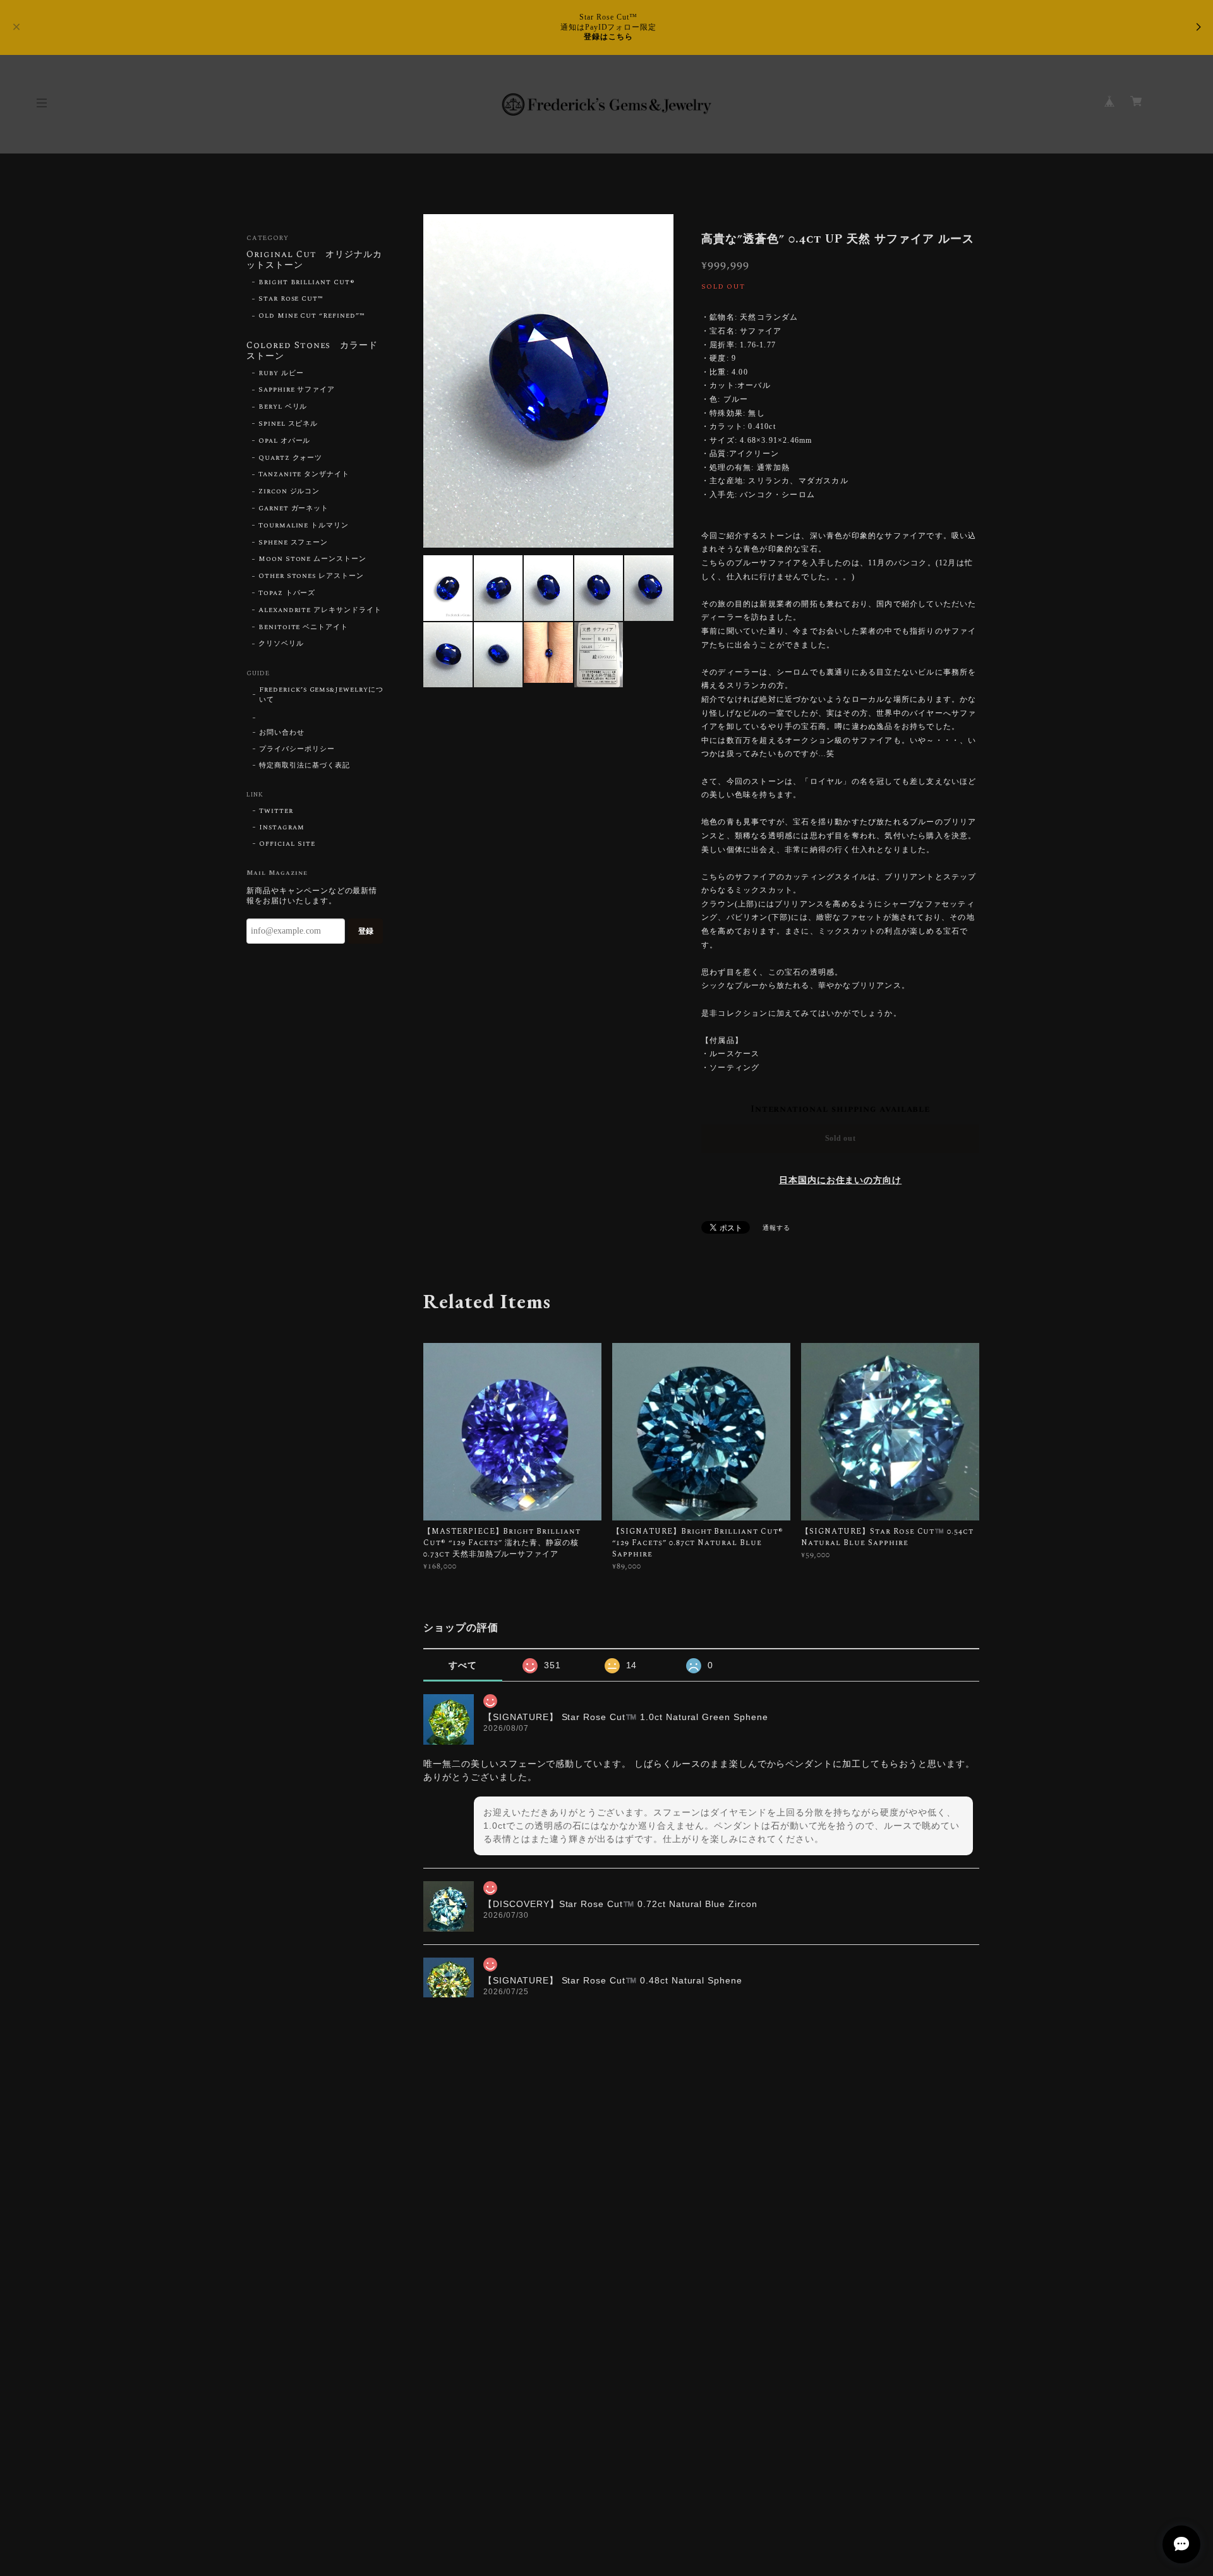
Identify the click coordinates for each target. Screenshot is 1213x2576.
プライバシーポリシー (297, 749)
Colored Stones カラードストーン (312, 352)
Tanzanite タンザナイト (304, 474)
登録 (366, 931)
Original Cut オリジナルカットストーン (314, 261)
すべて (463, 1665)
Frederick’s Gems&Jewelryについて (321, 695)
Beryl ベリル (283, 407)
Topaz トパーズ (287, 593)
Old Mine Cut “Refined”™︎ (312, 316)
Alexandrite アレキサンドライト (320, 610)
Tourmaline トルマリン (304, 526)
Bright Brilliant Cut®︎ (307, 282)
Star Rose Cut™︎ (291, 299)
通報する (776, 1228)
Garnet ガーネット (294, 509)
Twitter (276, 811)
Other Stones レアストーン (311, 576)
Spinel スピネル (288, 424)
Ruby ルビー (281, 373)
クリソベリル (281, 644)
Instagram (282, 828)
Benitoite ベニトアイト (303, 627)
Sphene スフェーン (293, 543)
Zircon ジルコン (289, 491)
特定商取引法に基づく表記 (305, 766)
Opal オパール (285, 441)
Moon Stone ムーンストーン (312, 559)
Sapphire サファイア (297, 390)
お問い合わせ (282, 733)
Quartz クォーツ (291, 458)
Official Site (287, 844)
